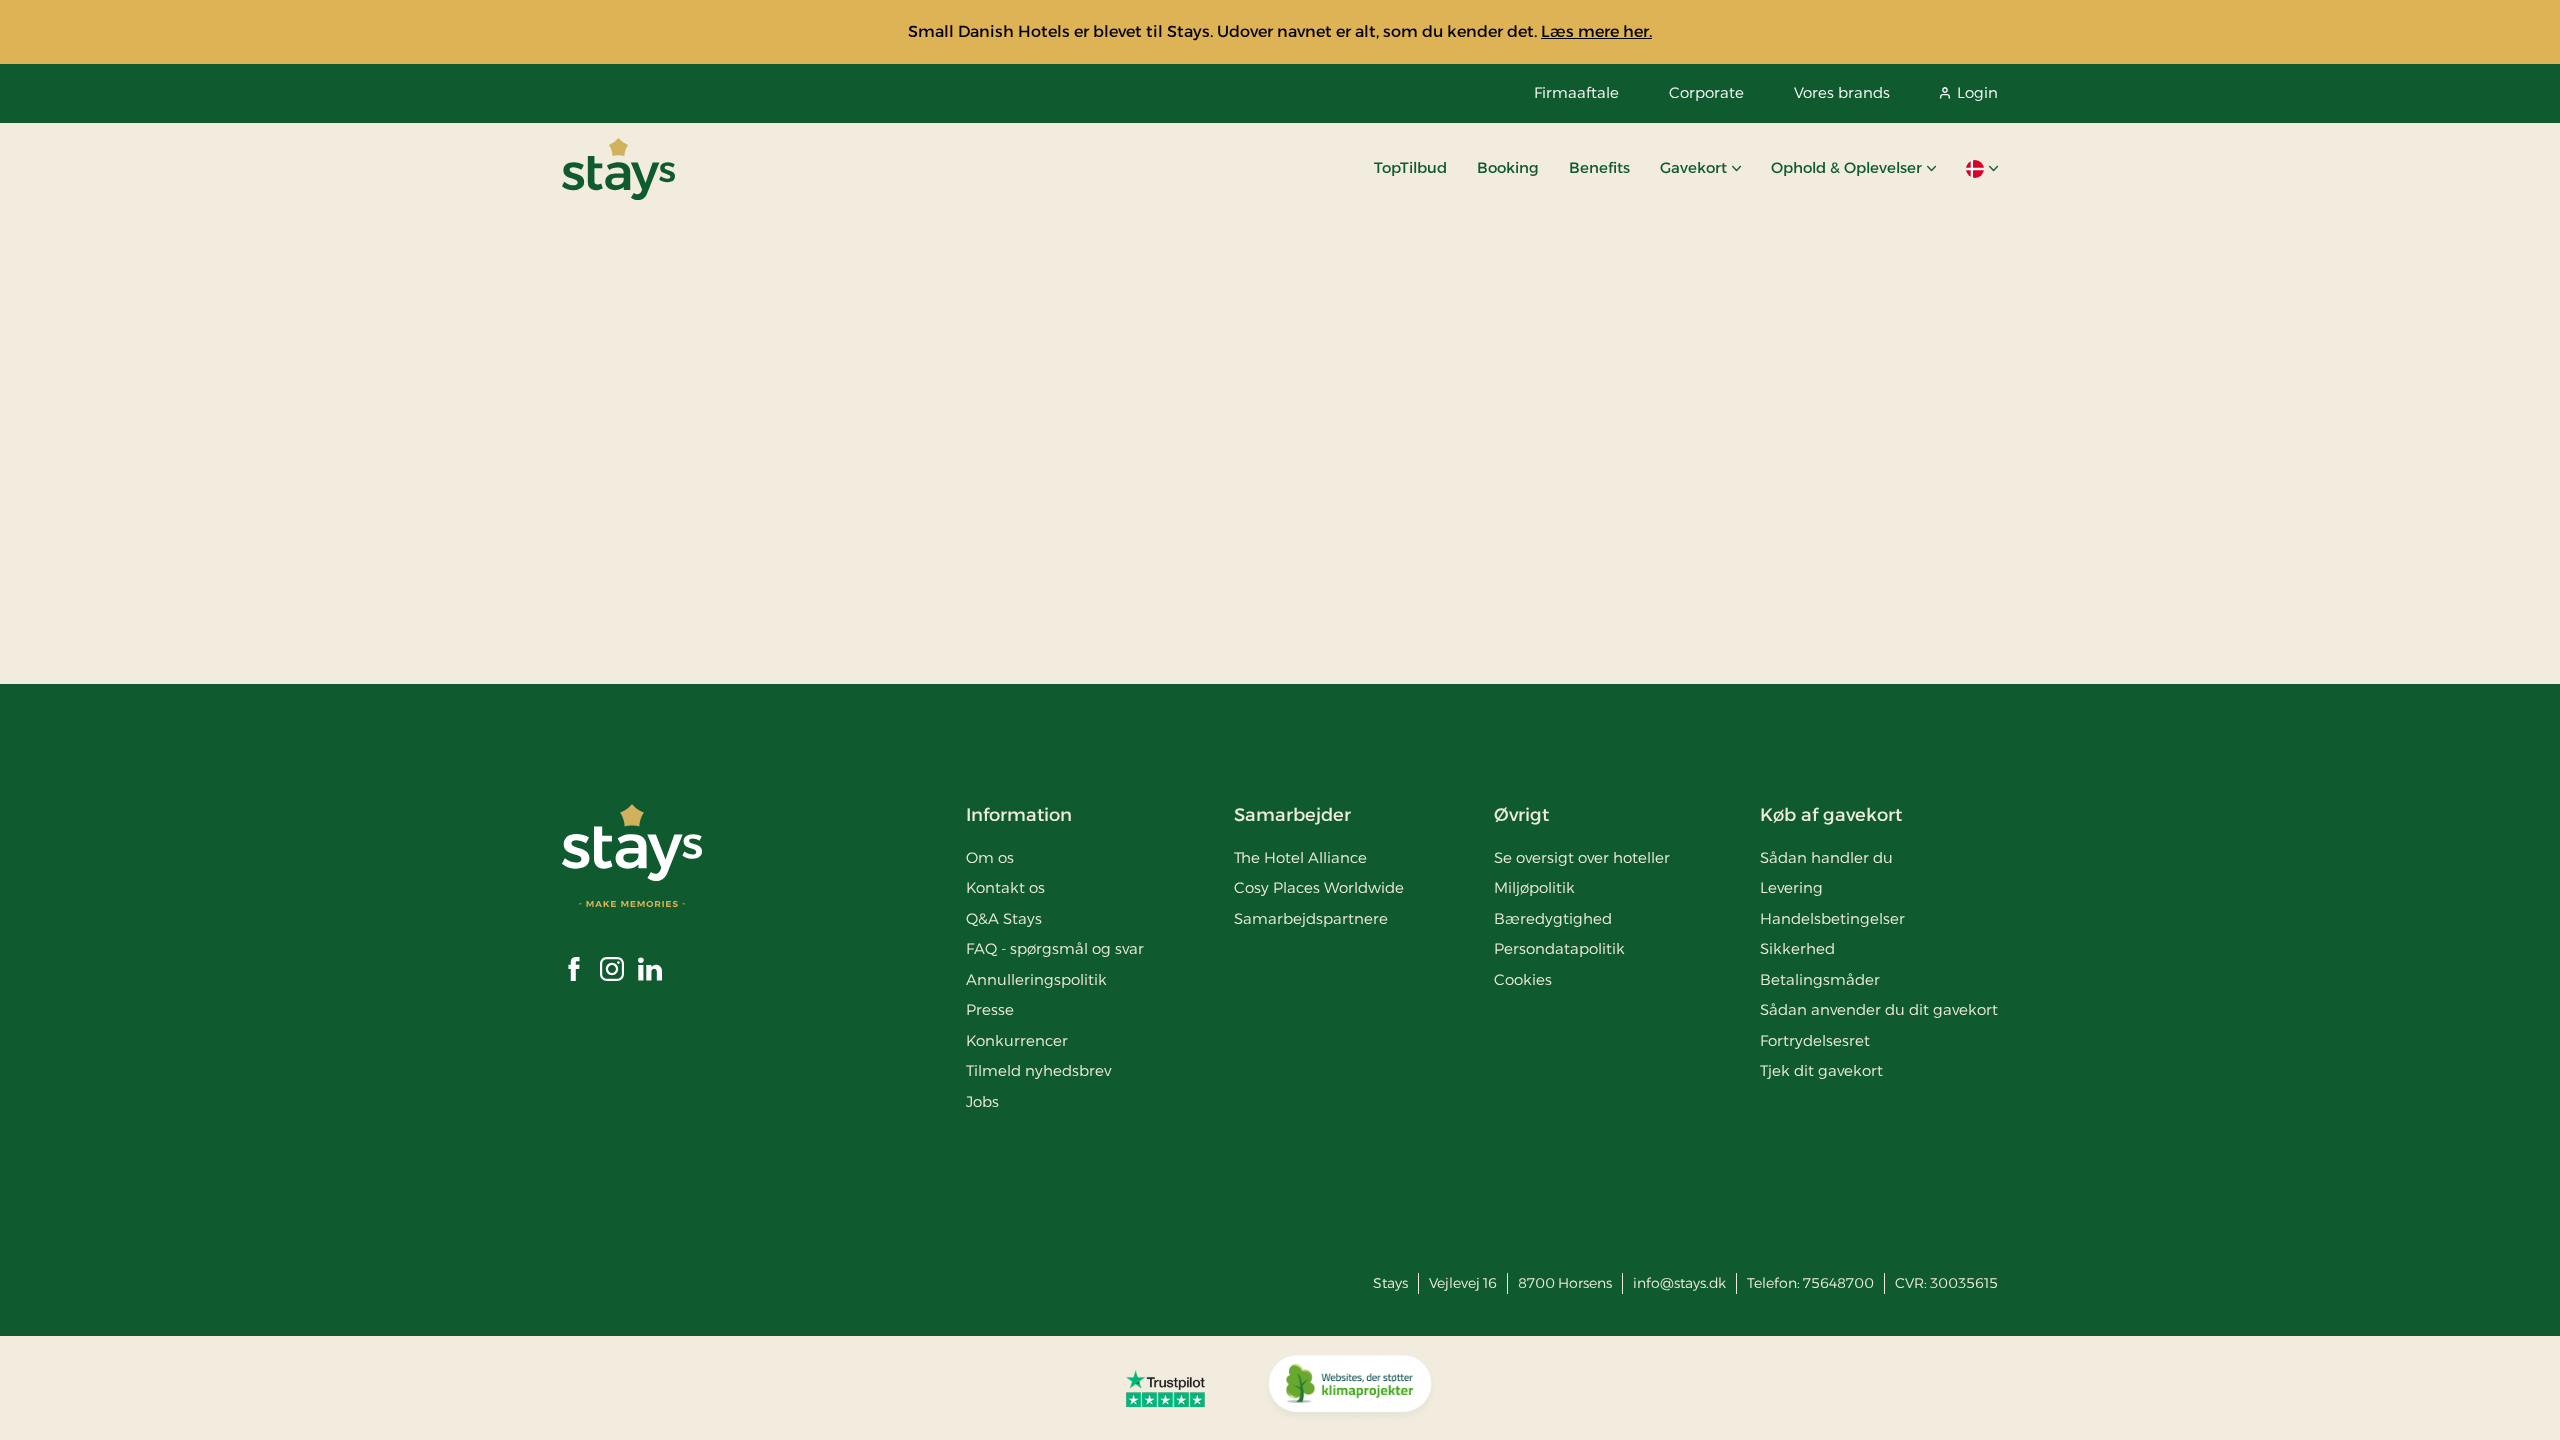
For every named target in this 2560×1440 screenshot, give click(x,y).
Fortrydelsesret (1815, 1040)
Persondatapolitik (1559, 948)
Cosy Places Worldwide (1319, 887)
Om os (990, 857)
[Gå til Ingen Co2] (1350, 1388)
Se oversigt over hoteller (1582, 857)
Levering (1791, 887)
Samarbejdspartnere (1311, 918)
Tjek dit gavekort (1821, 1070)
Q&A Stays (1004, 918)
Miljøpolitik (1534, 887)
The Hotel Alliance (1300, 857)
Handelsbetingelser (1832, 918)
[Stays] (618, 169)
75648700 (1838, 1283)
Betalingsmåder (1820, 979)
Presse (990, 1009)
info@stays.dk (1679, 1283)
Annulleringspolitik (1036, 979)
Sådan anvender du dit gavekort (1879, 1009)
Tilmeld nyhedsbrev (1038, 1070)
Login (1977, 92)
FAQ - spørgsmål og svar (1055, 948)
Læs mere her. (1596, 31)
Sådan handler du (1826, 857)
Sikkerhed (1797, 948)
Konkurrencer (1017, 1040)
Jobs (982, 1101)
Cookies (1523, 979)
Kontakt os (1005, 887)
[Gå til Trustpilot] (1165, 1388)
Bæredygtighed (1553, 918)
